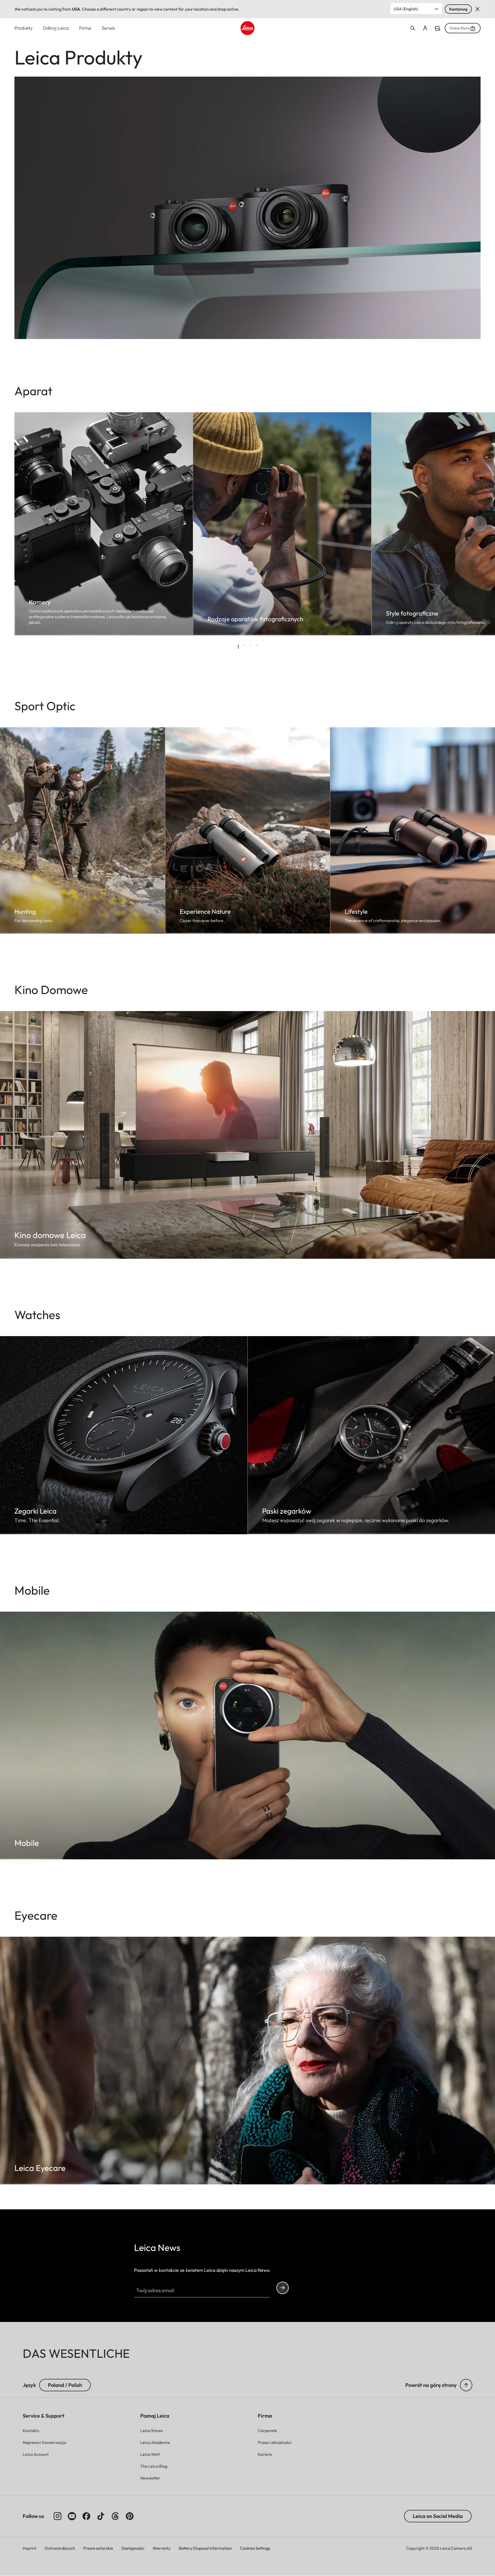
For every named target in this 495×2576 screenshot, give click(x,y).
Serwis (108, 28)
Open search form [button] (413, 28)
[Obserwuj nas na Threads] (115, 2516)
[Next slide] (462, 524)
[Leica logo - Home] (247, 28)
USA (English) (406, 9)
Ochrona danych (60, 2548)
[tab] (238, 647)
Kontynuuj (458, 9)
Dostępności (133, 2548)
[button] (466, 2385)
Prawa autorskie (98, 2548)
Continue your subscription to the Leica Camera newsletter (283, 2288)
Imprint (30, 2548)
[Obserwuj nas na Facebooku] (86, 2516)
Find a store (438, 28)
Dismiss (477, 9)
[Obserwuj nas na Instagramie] (57, 2516)
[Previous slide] (33, 524)
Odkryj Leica (56, 28)
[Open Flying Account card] (425, 28)
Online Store (460, 28)
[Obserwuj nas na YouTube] (72, 2516)
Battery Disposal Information (205, 2548)
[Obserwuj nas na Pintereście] (130, 2516)
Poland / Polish (65, 2385)
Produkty (23, 28)
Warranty (162, 2548)
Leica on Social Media (438, 2516)
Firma (85, 28)
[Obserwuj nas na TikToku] (101, 2516)
